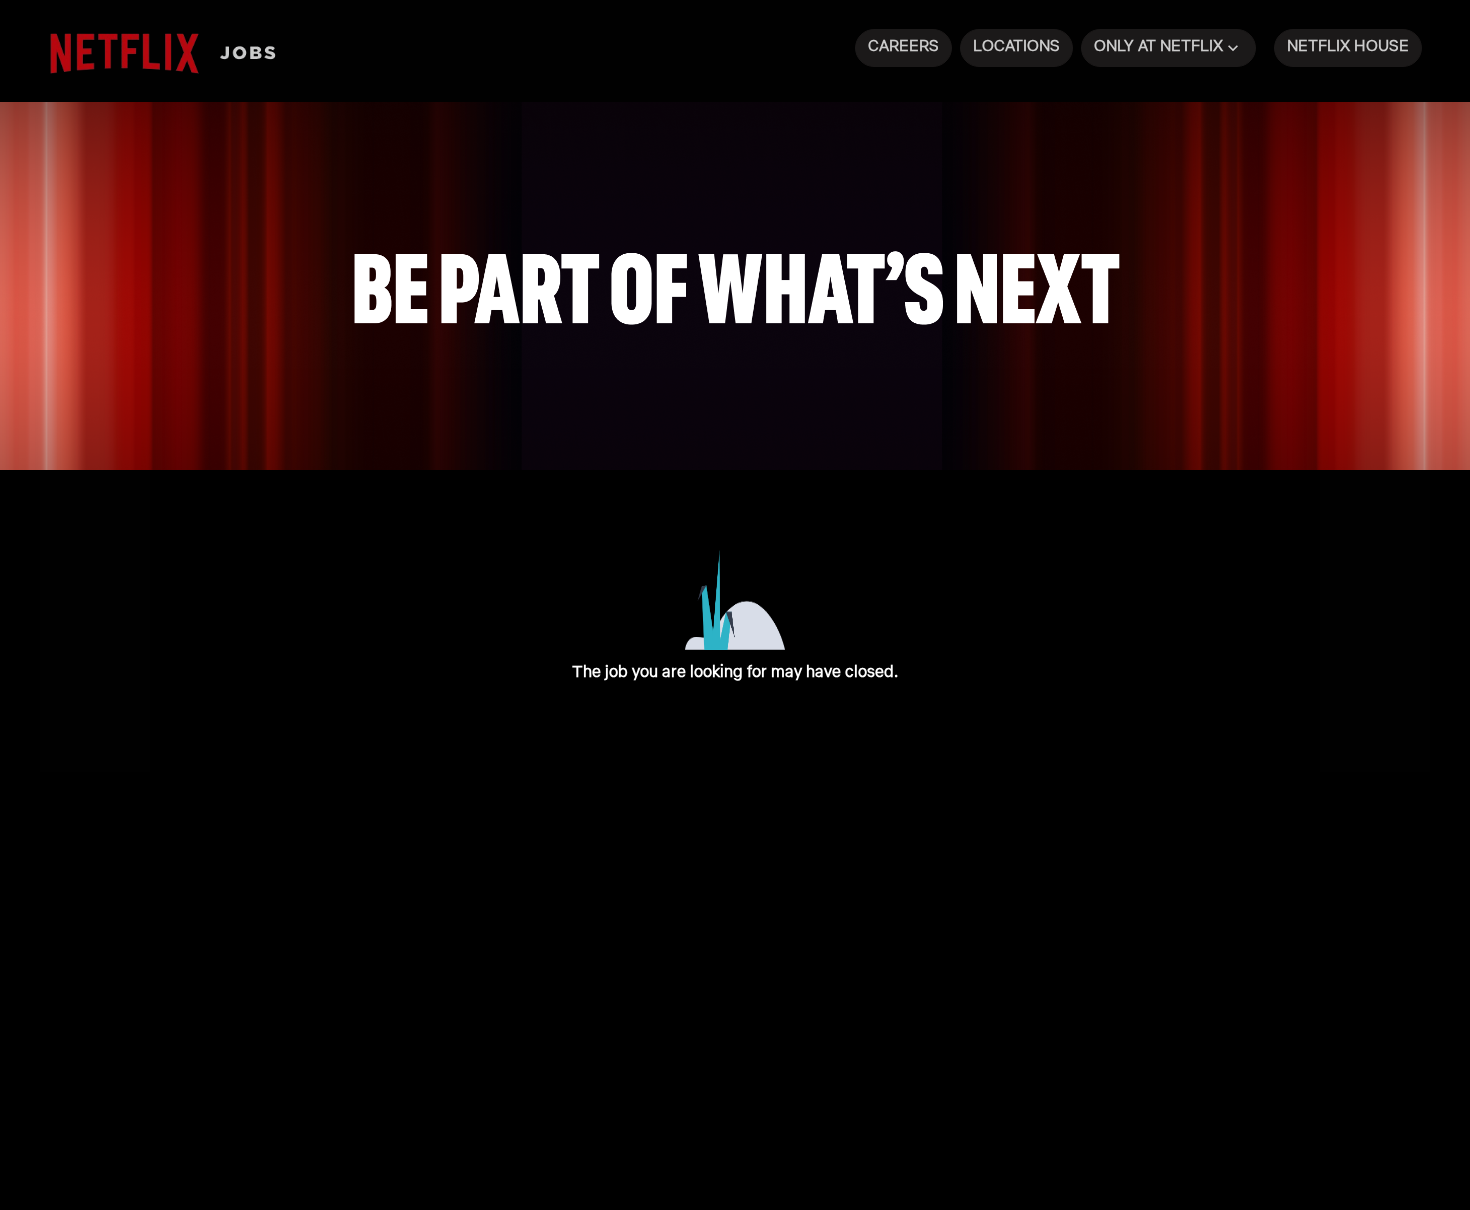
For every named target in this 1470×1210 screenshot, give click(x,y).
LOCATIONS (1016, 45)
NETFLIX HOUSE (1348, 45)
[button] (1168, 48)
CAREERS (903, 45)
